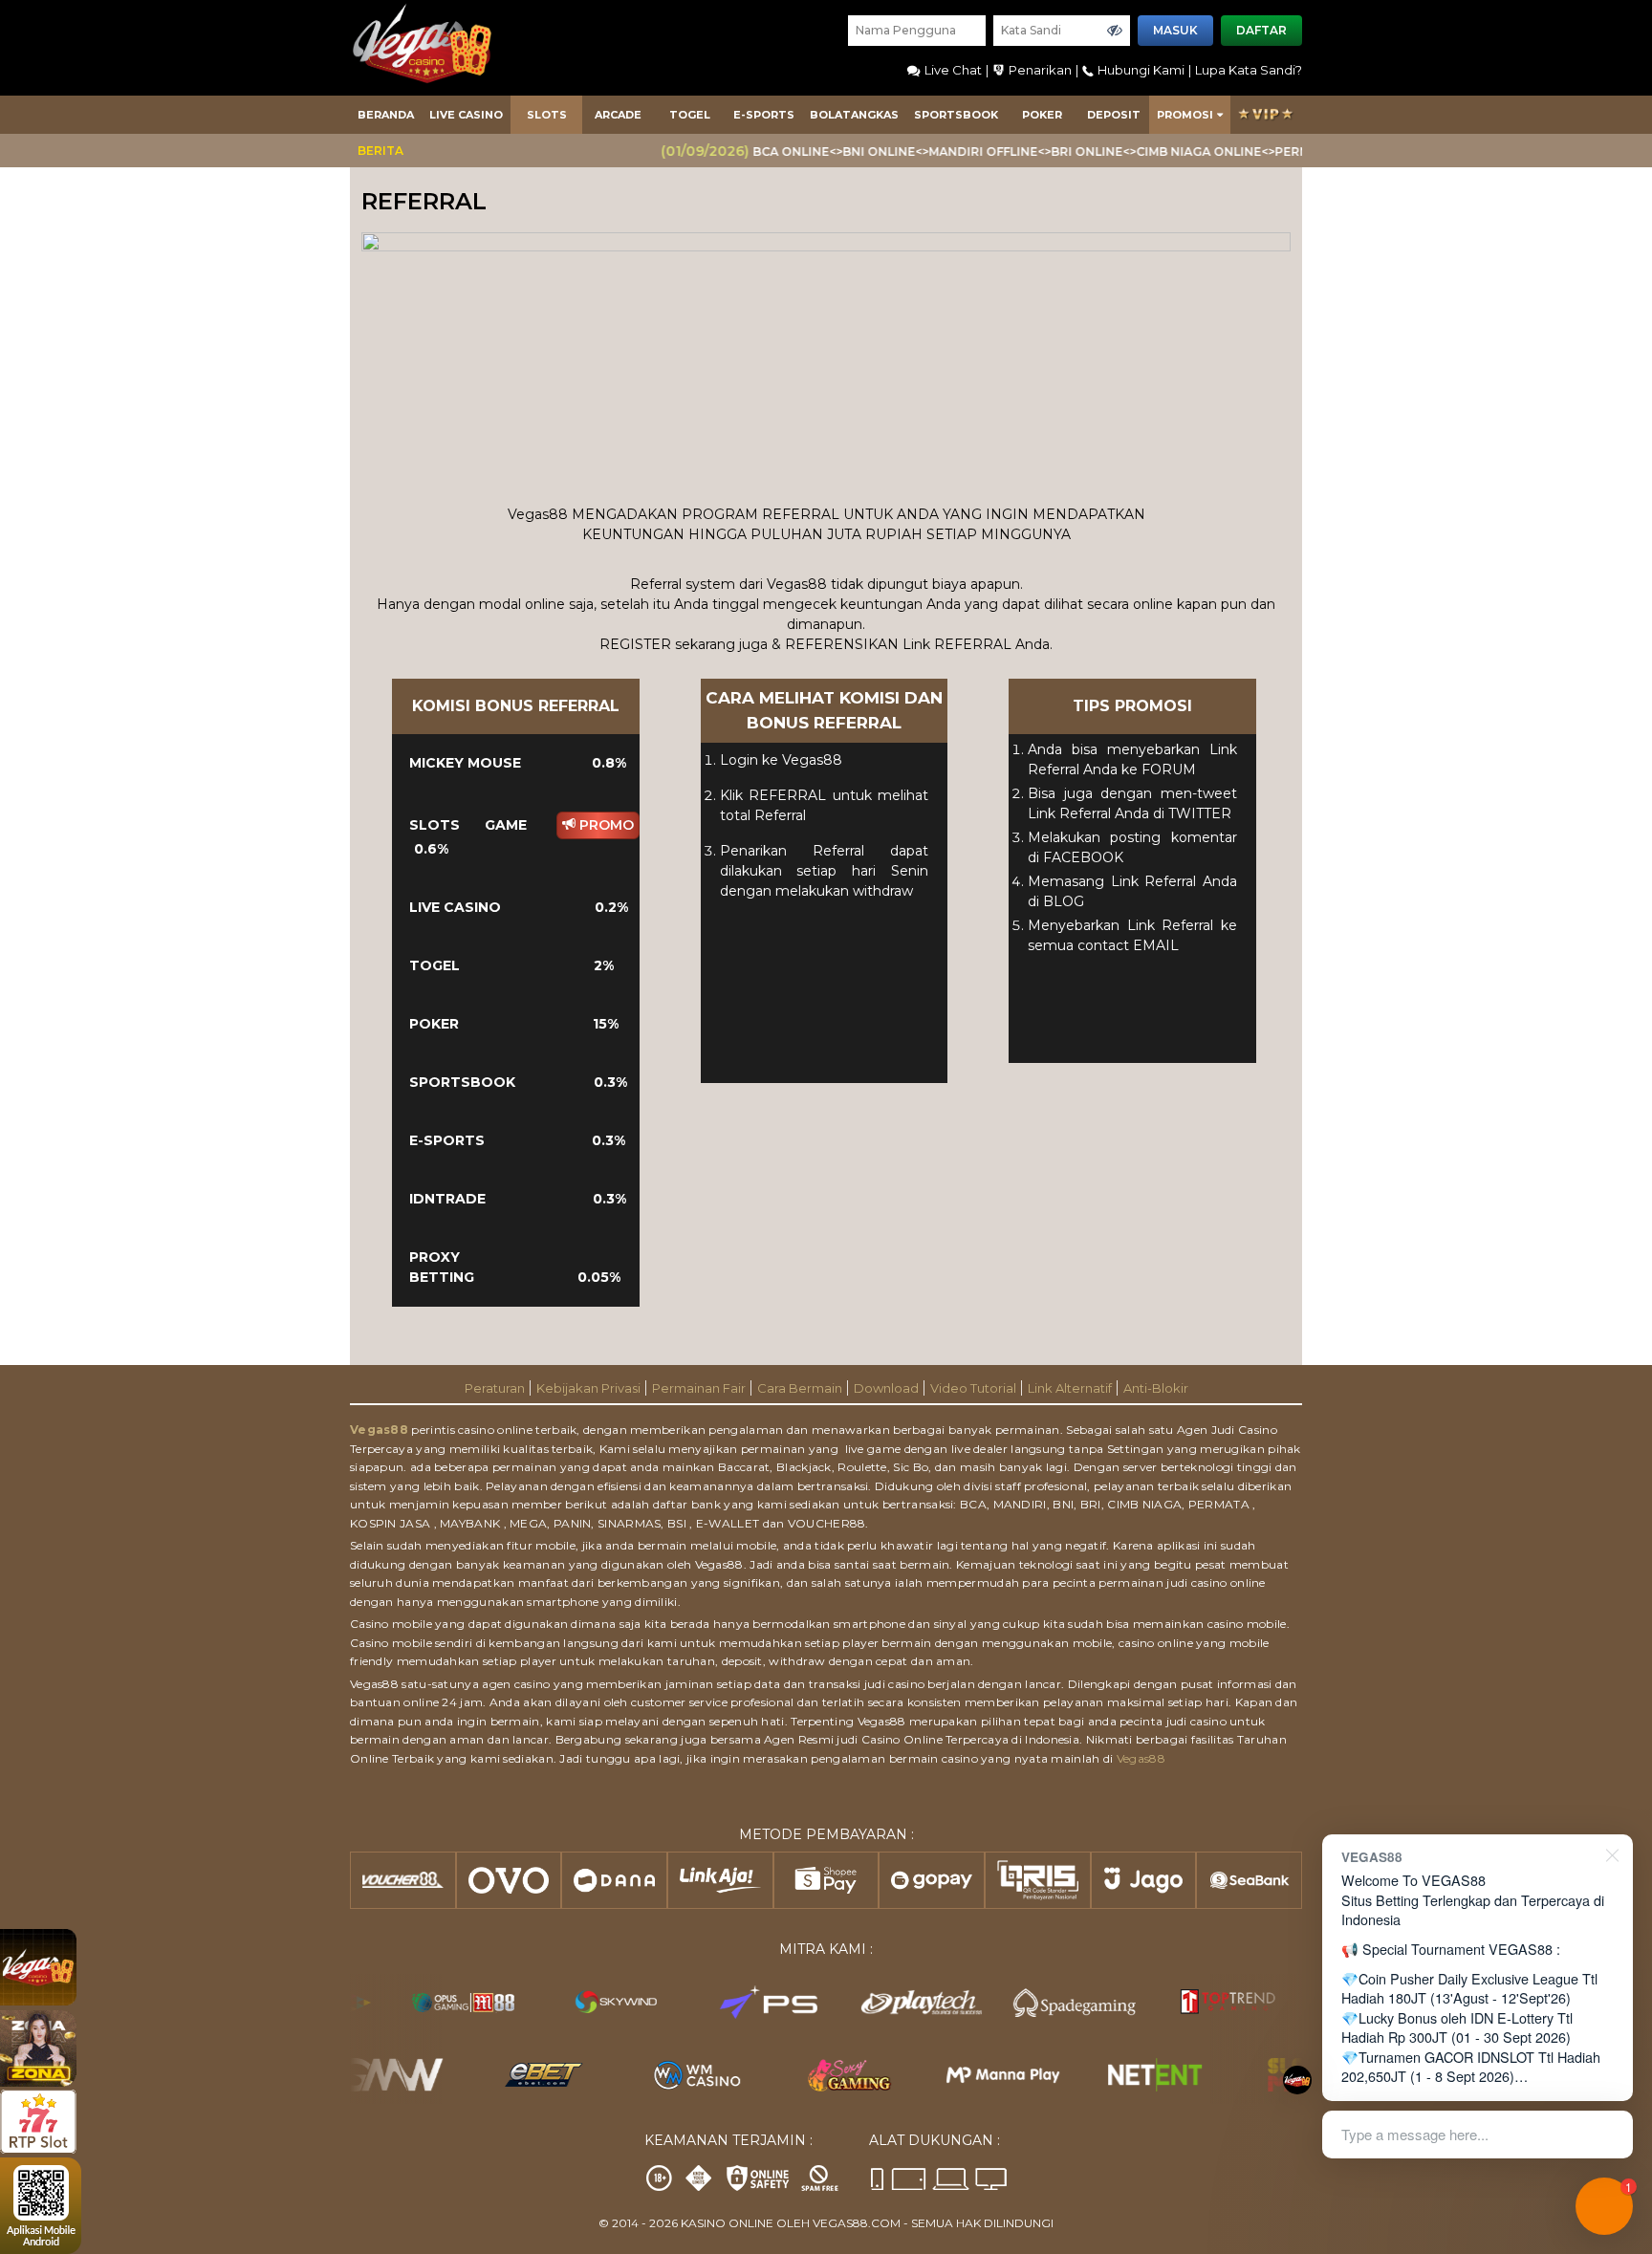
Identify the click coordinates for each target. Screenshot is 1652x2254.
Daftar (1261, 30)
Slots (547, 115)
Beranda (386, 115)
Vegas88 (379, 1430)
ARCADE (618, 115)
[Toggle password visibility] (1115, 31)
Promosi (1185, 115)
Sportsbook (956, 115)
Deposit (1114, 115)
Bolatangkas (854, 115)
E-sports (764, 115)
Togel (690, 115)
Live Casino (466, 115)
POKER (1042, 115)
